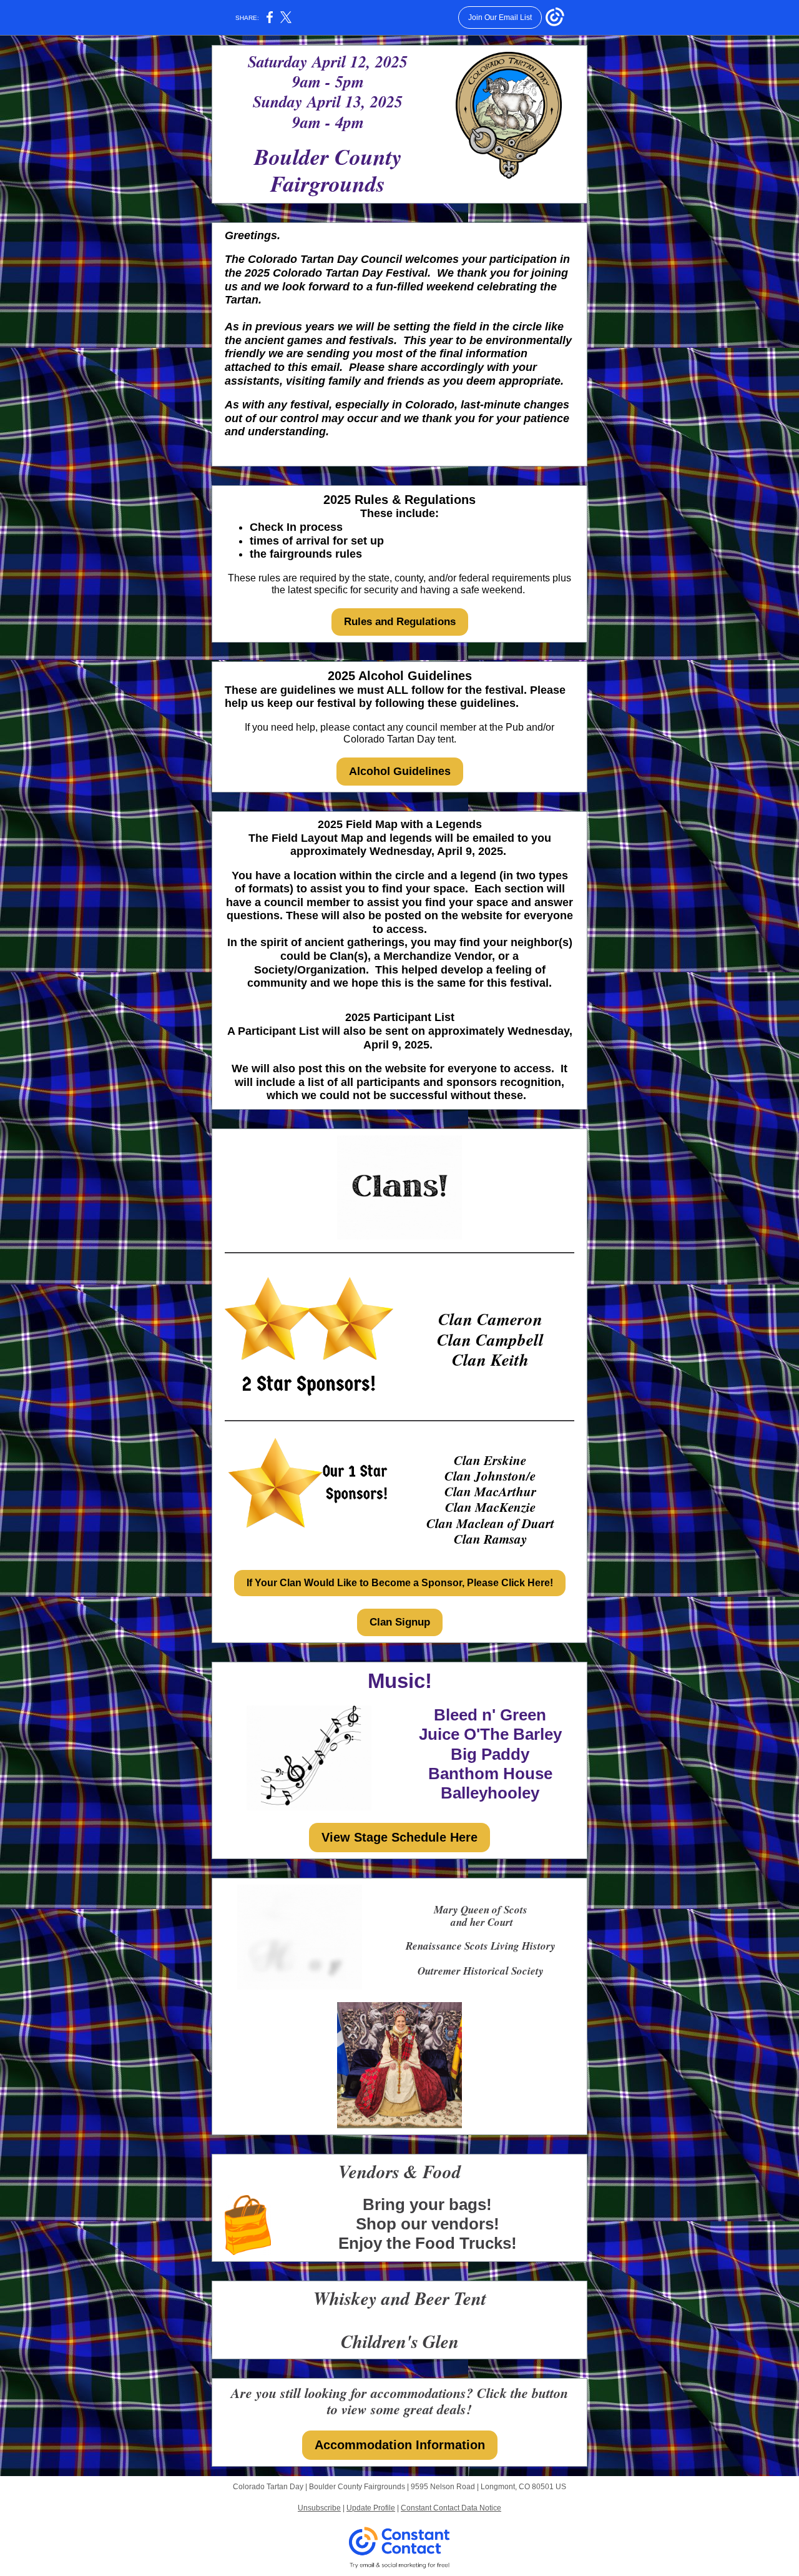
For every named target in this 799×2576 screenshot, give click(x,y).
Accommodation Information (400, 2445)
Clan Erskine (490, 1460)
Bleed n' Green (490, 1715)
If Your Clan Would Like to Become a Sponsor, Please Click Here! (400, 1583)
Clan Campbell (490, 1340)
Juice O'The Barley (490, 1734)
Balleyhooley (490, 1793)
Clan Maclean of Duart (490, 1523)
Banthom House (490, 1774)
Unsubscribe (319, 2508)
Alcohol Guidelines (400, 771)
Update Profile (371, 2508)
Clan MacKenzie (490, 1507)
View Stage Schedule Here (399, 1837)
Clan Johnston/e (490, 1476)
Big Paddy (490, 1754)
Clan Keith (490, 1360)
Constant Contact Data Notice (451, 2508)
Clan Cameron (490, 1319)
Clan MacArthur (490, 1491)
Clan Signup (400, 1622)
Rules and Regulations (400, 622)
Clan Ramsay (490, 1539)
